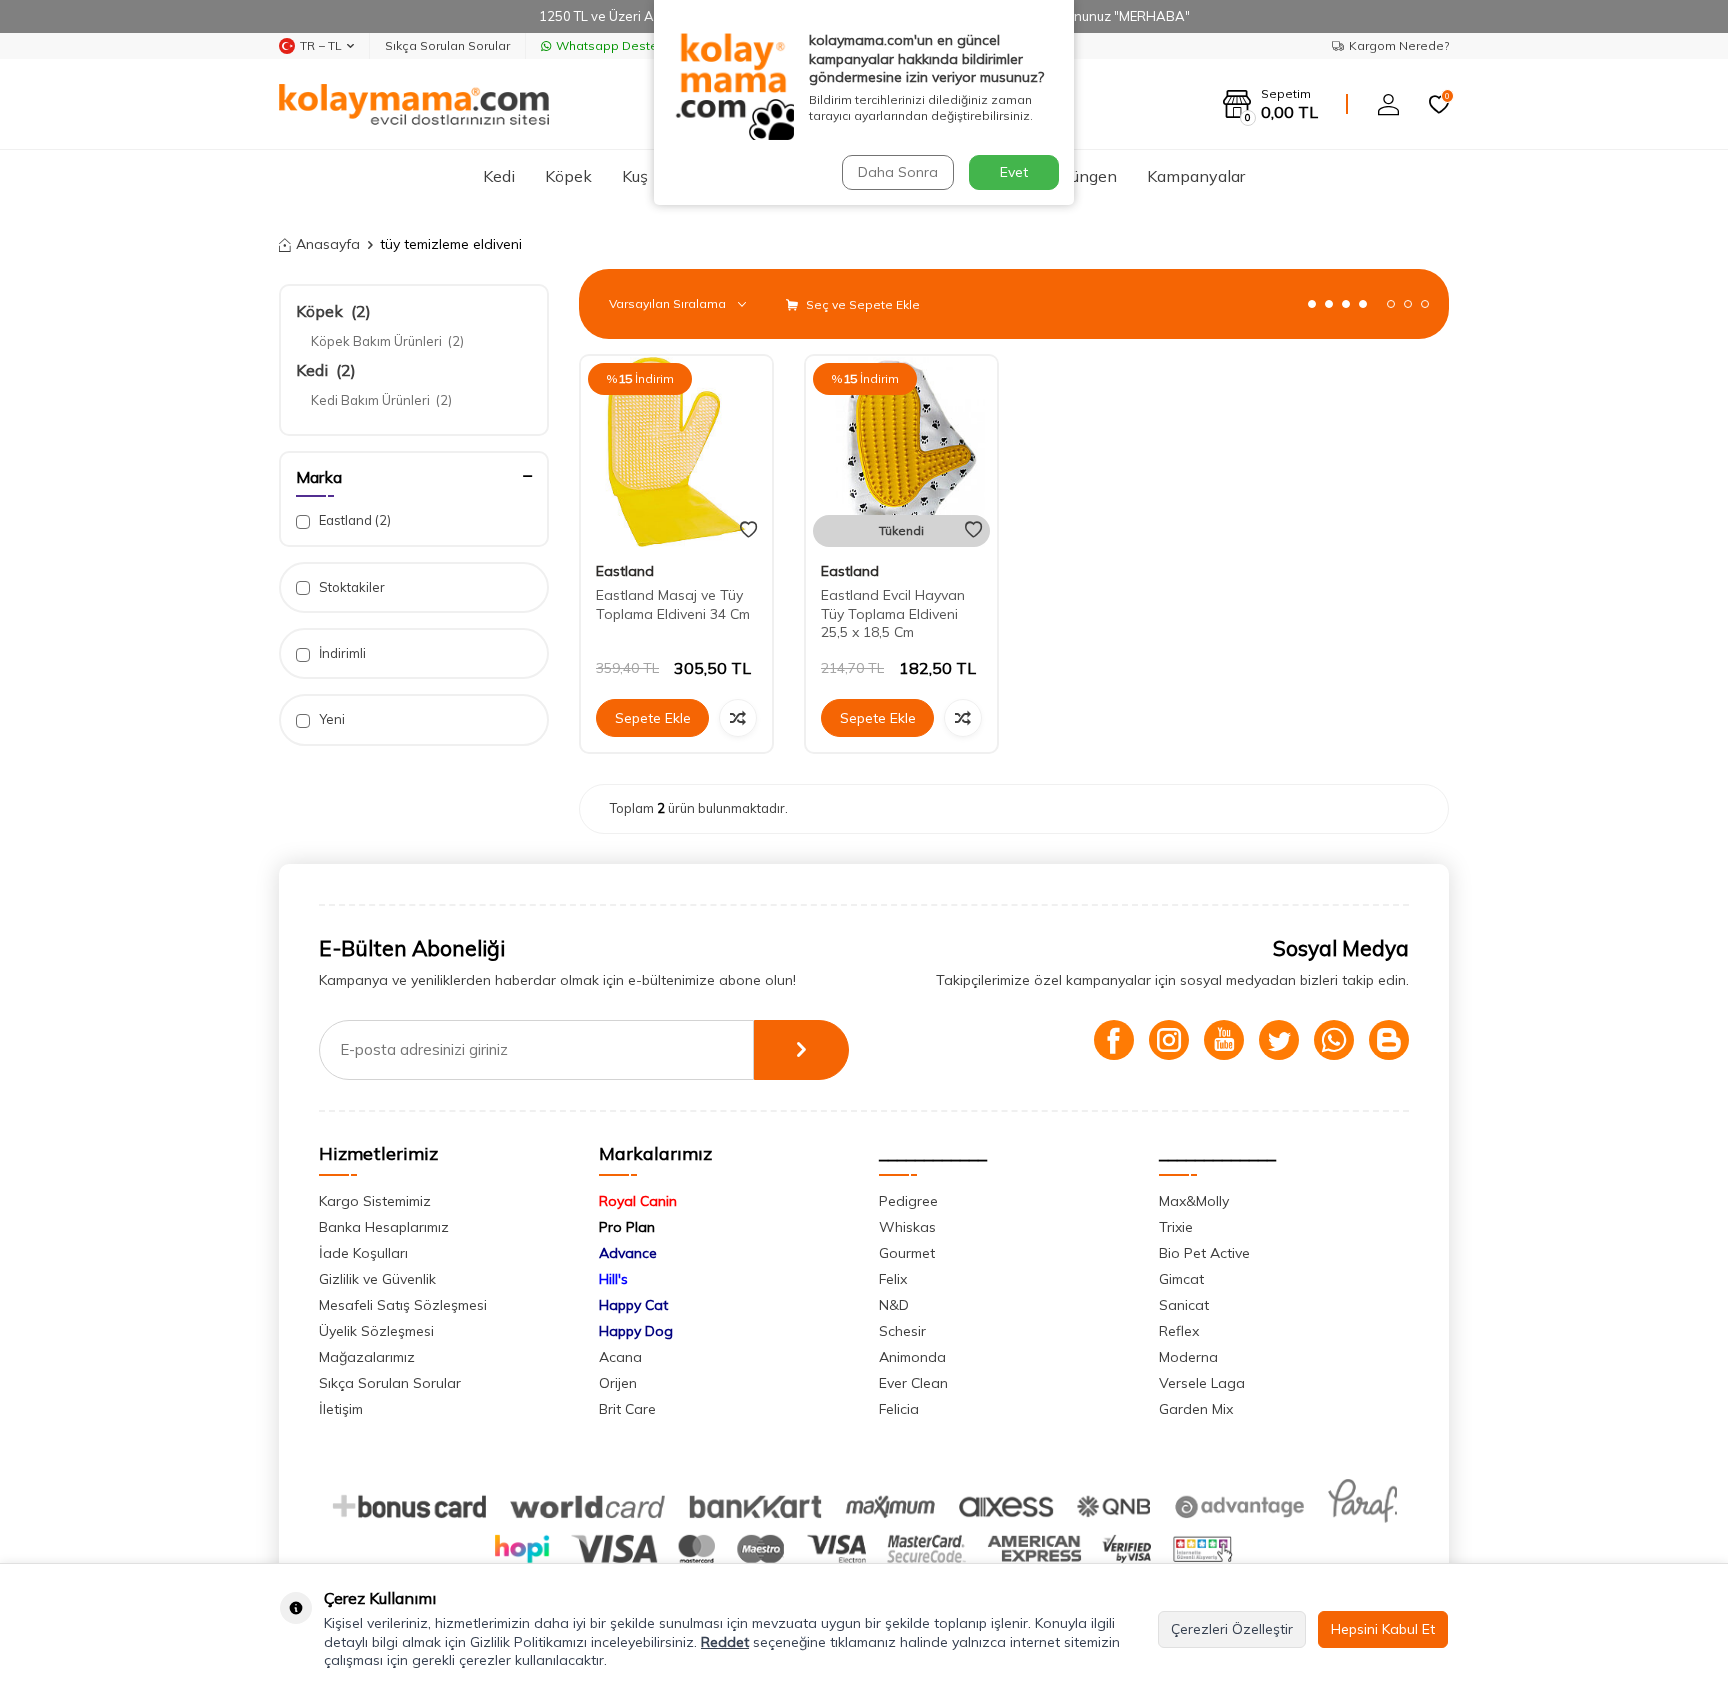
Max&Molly (1194, 1201)
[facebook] (1114, 1040)
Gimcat (1181, 1279)
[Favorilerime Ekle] (748, 530)
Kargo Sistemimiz (375, 1201)
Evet (1014, 172)
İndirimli (341, 653)
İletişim (341, 1409)
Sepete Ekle (653, 718)
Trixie (1176, 1227)
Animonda (912, 1357)
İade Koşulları (363, 1253)
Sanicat (1184, 1305)
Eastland (353, 520)
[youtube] (1224, 1040)
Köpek (568, 176)
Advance (628, 1253)
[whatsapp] (1334, 1040)
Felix (893, 1279)
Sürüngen (1082, 176)
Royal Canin (638, 1201)
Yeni (330, 719)
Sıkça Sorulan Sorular (447, 45)
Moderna (1188, 1357)
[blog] (1389, 1040)
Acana (620, 1357)
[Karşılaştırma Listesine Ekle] (738, 718)
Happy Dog (636, 1331)
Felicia (899, 1409)
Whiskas (907, 1227)
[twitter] (1279, 1040)
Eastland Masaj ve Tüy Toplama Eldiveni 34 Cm (673, 604)
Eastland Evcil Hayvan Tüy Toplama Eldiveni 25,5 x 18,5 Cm (893, 614)
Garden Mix (1196, 1409)
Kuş (635, 176)
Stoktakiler (350, 587)
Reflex (1179, 1331)
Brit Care (627, 1409)
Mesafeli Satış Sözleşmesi (403, 1305)
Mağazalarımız (367, 1357)
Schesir (902, 1331)
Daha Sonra (898, 172)
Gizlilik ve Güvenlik (377, 1279)
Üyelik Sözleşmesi (376, 1331)
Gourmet (907, 1253)
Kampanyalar (1196, 176)
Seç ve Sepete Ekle (861, 304)
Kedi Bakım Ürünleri (381, 400)
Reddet (725, 1642)
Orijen (618, 1383)
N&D (894, 1305)
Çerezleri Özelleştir (1232, 1629)
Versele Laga (1202, 1383)
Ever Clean (913, 1383)
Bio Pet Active (1204, 1253)
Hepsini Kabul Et (1383, 1629)
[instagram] (1169, 1040)
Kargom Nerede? (1399, 45)
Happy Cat (633, 1305)
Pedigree (908, 1201)
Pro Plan (627, 1227)
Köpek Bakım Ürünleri (387, 341)
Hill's (613, 1279)
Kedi (499, 176)
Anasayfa (328, 244)
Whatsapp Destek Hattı (625, 45)
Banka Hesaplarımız (384, 1227)
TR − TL (321, 45)
